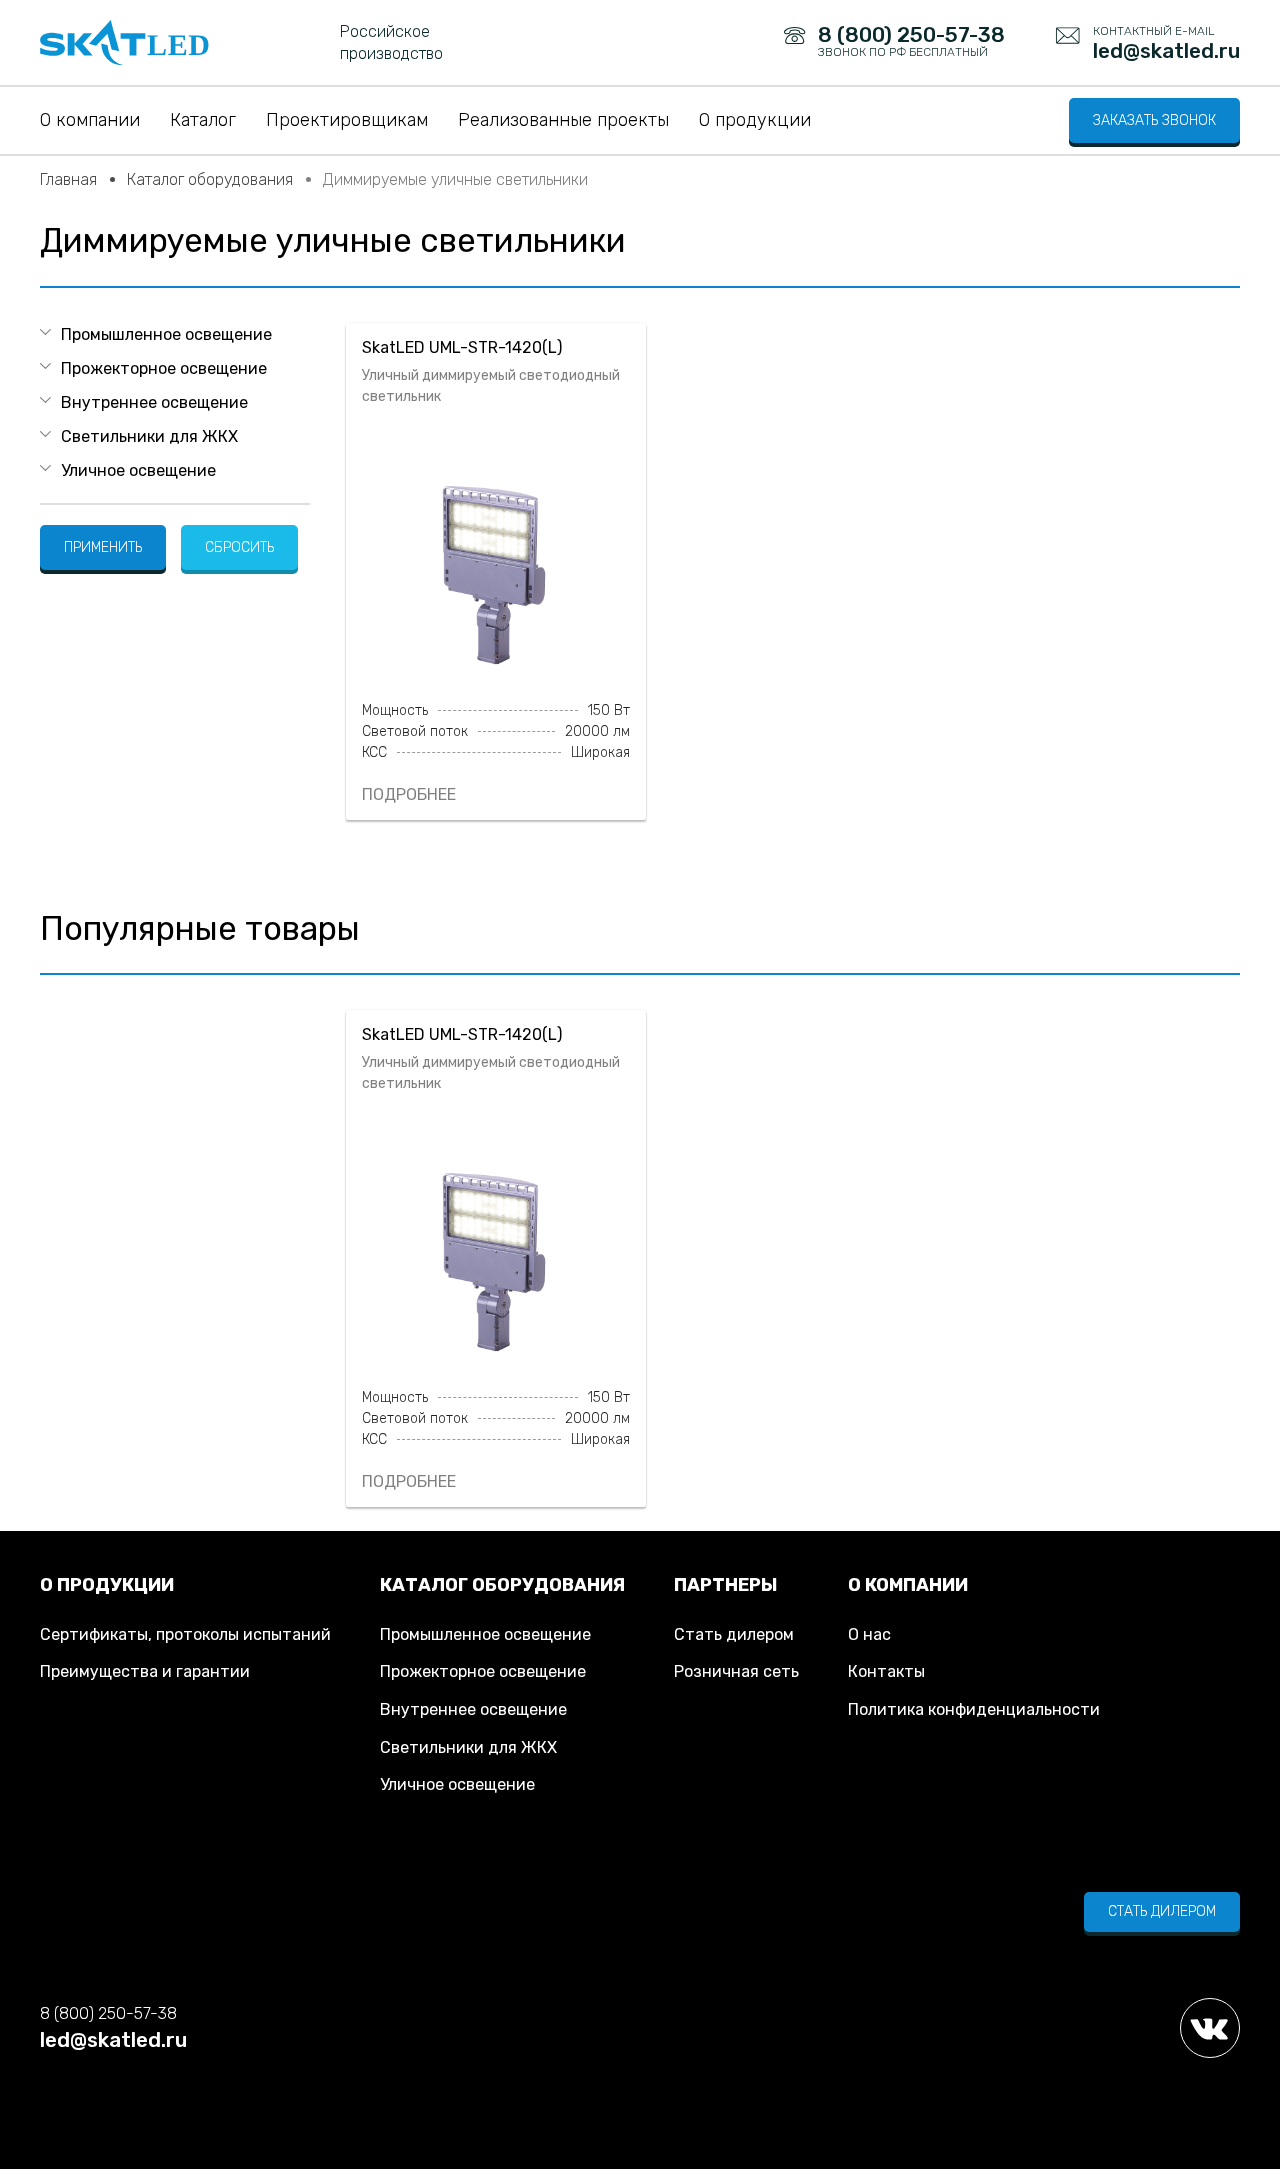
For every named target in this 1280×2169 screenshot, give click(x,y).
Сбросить (239, 547)
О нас (869, 1634)
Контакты (886, 1671)
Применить (103, 547)
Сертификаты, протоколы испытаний (185, 1634)
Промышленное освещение (166, 334)
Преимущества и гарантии (145, 1671)
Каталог (203, 120)
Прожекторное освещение (164, 368)
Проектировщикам (347, 120)
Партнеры (725, 1585)
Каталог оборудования (210, 179)
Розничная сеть (736, 1671)
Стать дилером (734, 1634)
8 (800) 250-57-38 (108, 2013)
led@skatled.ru (113, 2039)
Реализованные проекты (563, 120)
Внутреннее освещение (154, 402)
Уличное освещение (138, 470)
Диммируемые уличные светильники (455, 179)
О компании (90, 120)
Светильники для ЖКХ (149, 436)
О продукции (755, 120)
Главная (68, 179)
